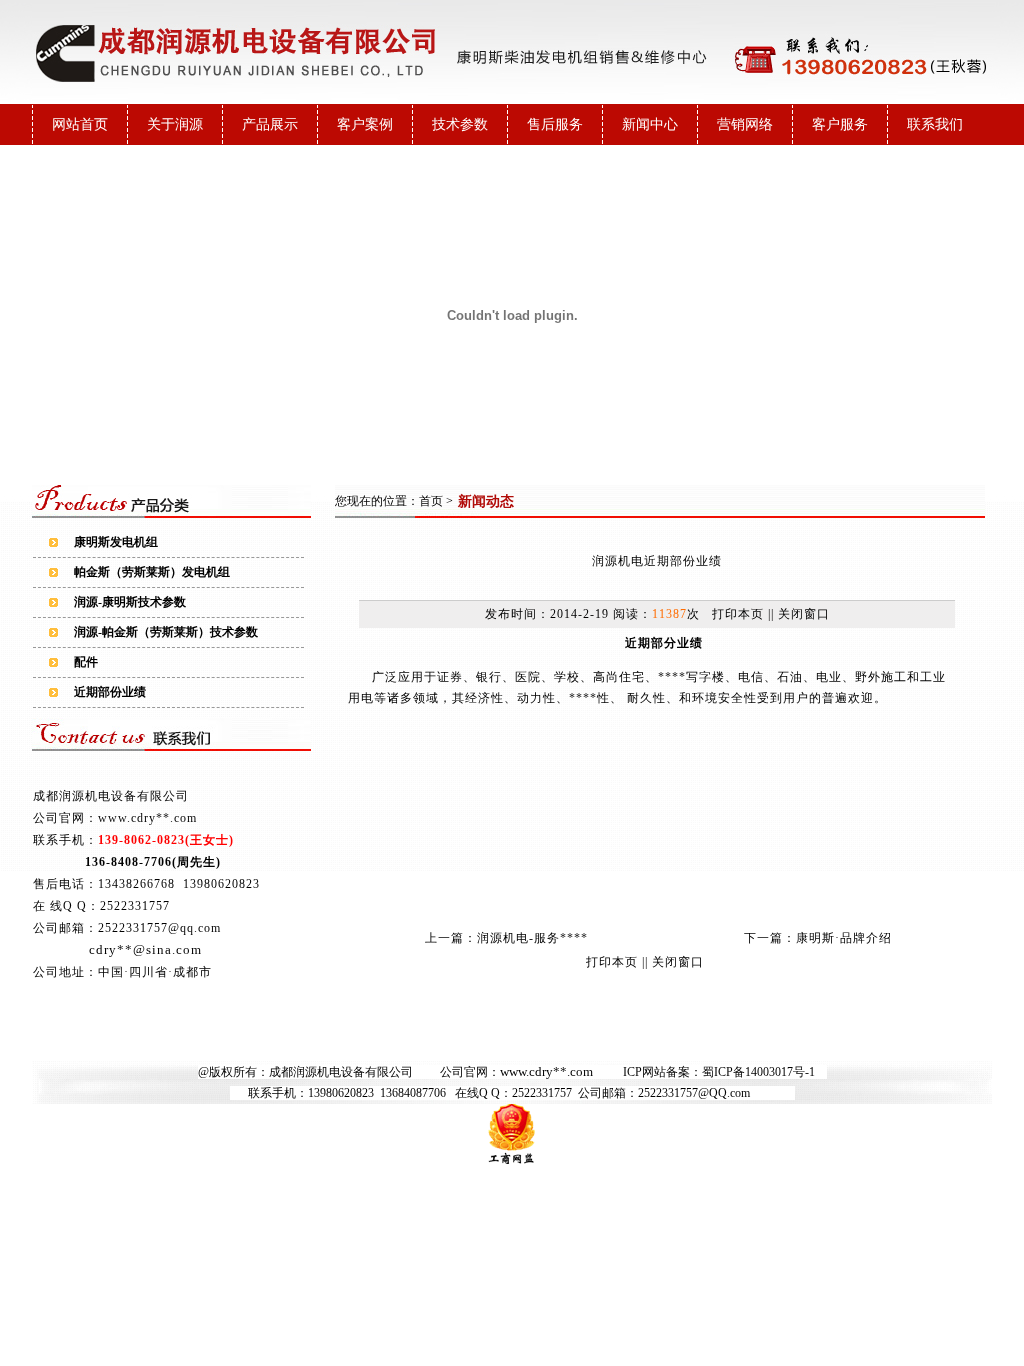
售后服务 (555, 124)
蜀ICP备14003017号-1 (758, 1072)
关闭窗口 (804, 614)
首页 (431, 501)
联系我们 (935, 124)
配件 (86, 662)
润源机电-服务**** (532, 938)
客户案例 (365, 124)
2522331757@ (673, 1093)
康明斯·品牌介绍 (844, 938)
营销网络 (745, 124)
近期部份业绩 (110, 692)
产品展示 (270, 124)
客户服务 (840, 124)
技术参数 (460, 124)
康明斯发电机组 (116, 542)
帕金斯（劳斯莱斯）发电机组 (152, 572)
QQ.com (729, 1093)
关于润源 (175, 124)
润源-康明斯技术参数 (130, 602)
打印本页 (738, 614)
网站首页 (80, 124)
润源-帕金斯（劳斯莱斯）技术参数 (166, 632)
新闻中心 (650, 124)
